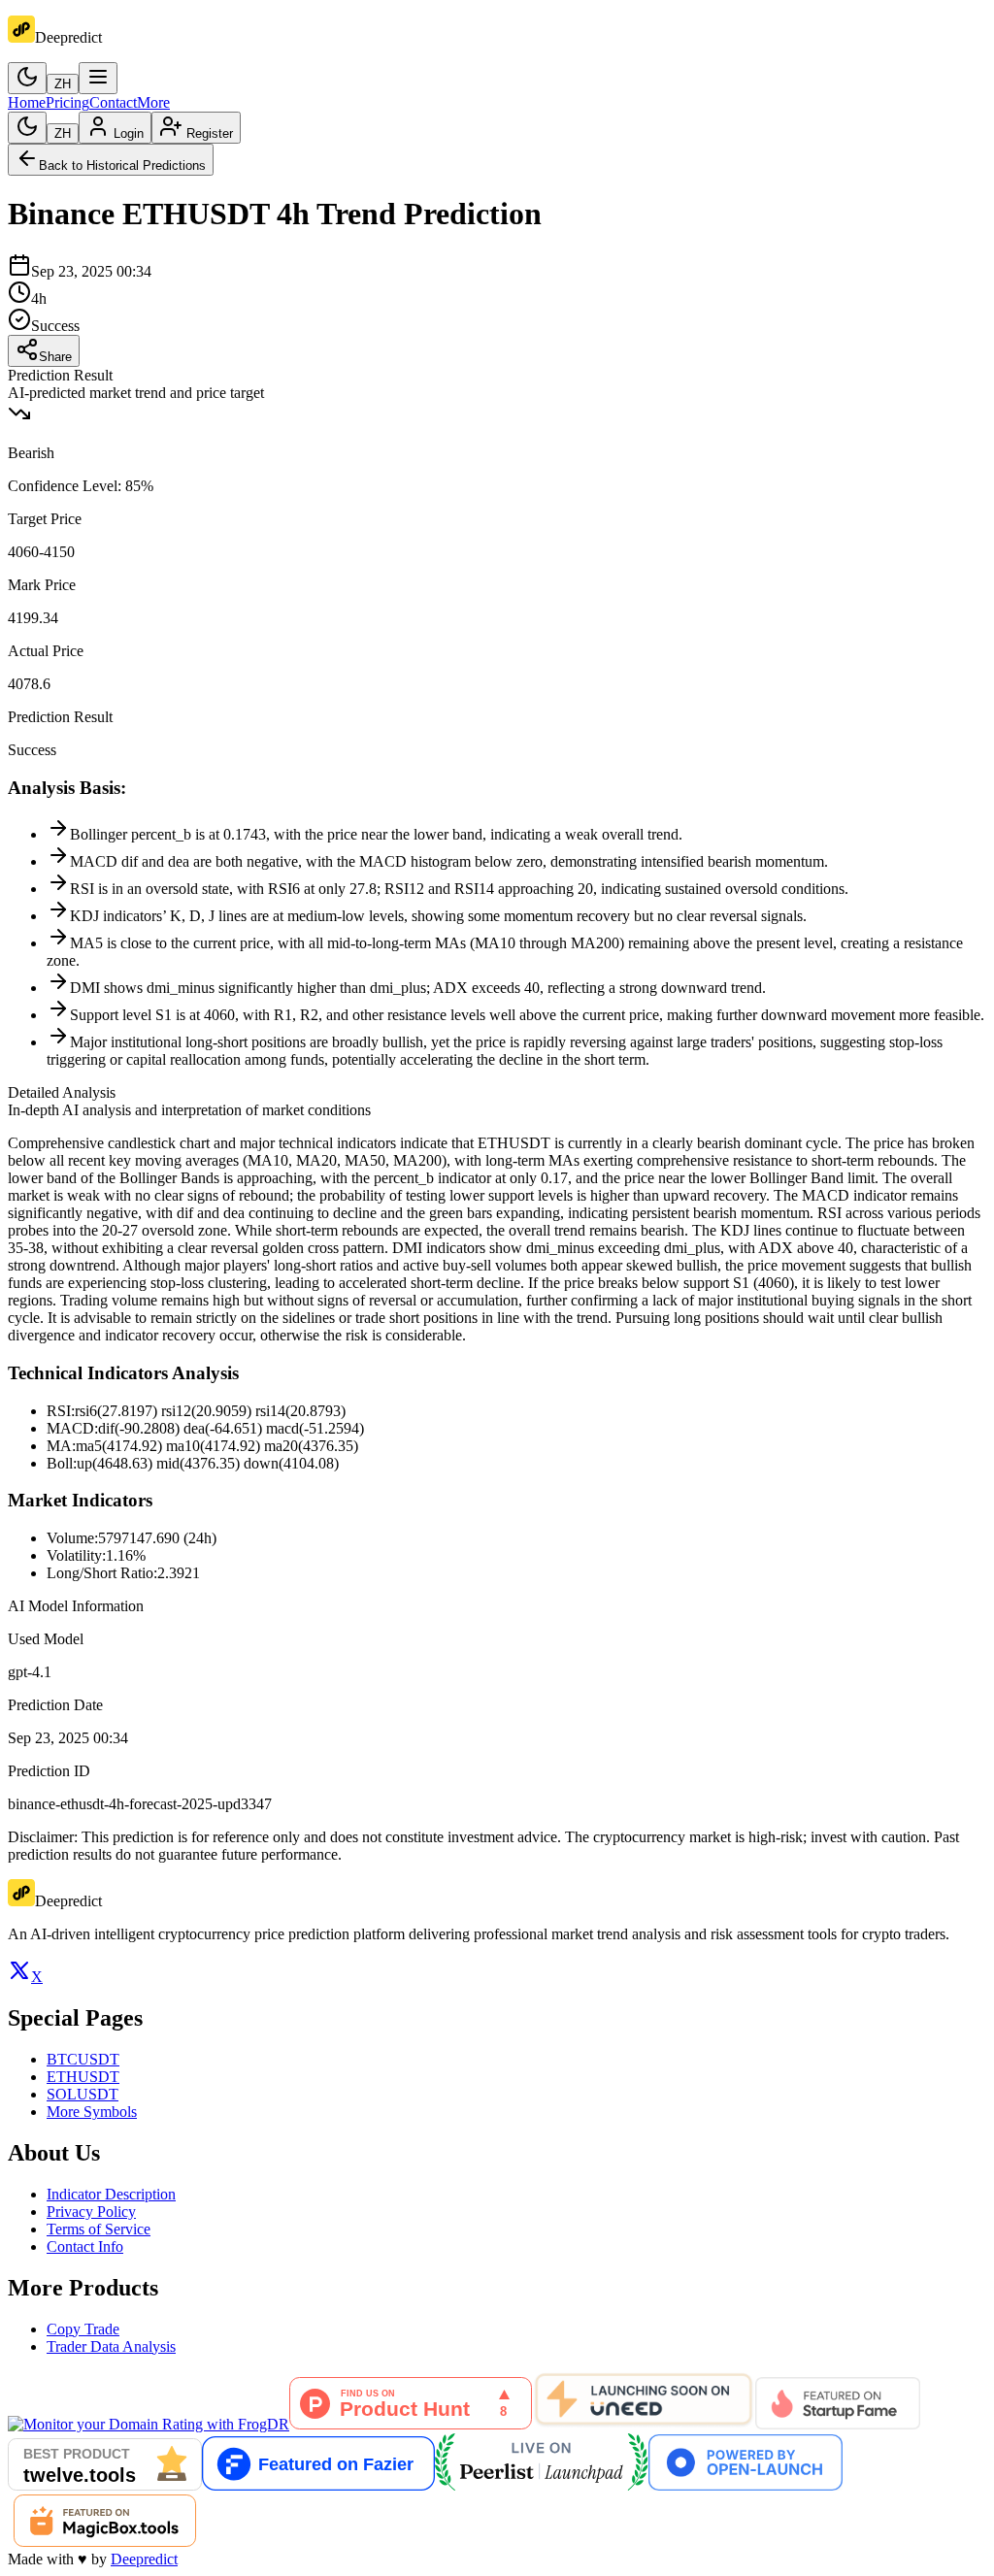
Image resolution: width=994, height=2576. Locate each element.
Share (55, 357)
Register (210, 133)
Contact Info (85, 2246)
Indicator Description (111, 2194)
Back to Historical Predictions (122, 165)
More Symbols (92, 2112)
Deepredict (144, 2559)
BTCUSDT (83, 2059)
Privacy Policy (91, 2212)
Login (129, 133)
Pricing (67, 102)
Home (27, 102)
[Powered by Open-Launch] (745, 2485)
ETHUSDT (83, 2077)
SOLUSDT (83, 2094)
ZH (63, 84)
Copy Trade (83, 2329)
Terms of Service (99, 2229)
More (153, 102)
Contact (113, 102)
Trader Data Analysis (111, 2346)
